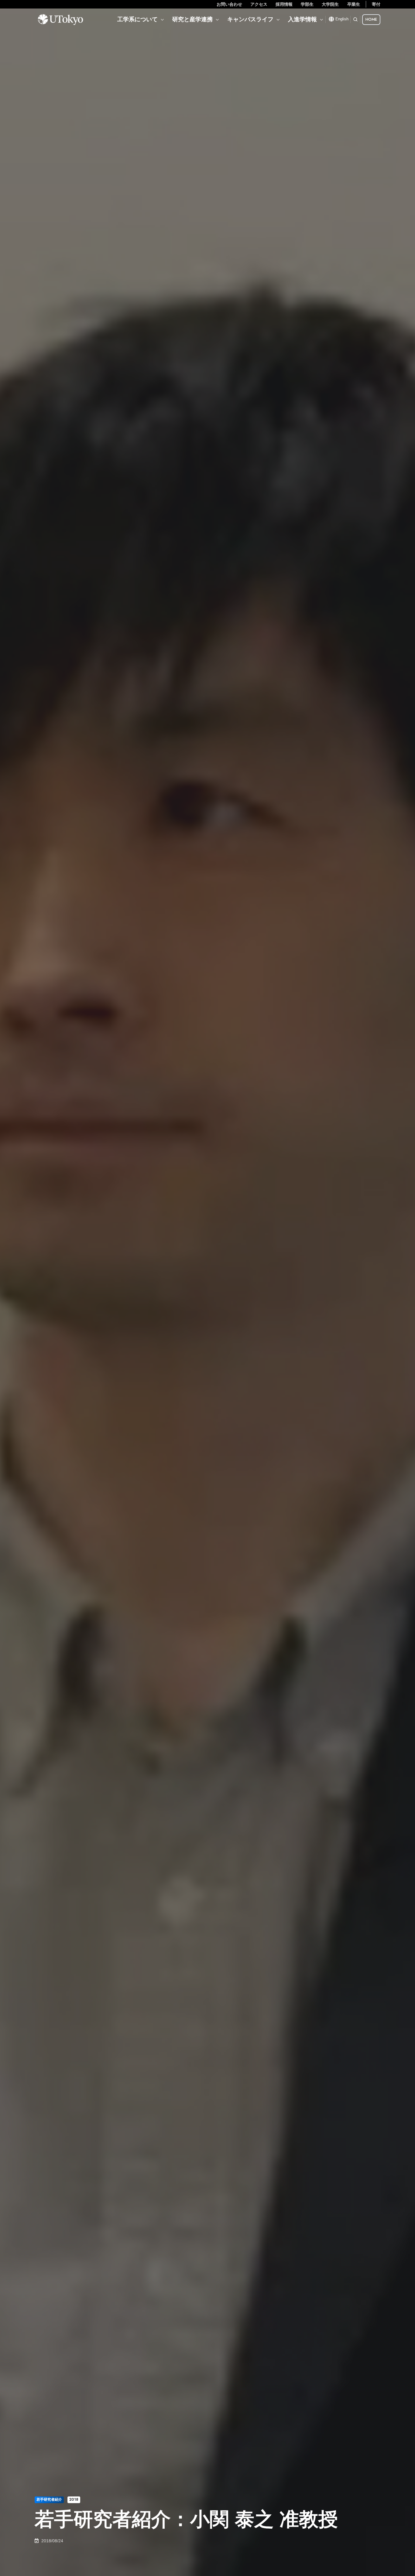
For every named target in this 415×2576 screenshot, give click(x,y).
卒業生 (354, 4)
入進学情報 (302, 19)
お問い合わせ (229, 4)
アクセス (259, 4)
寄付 (376, 4)
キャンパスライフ (250, 19)
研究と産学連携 (192, 19)
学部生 (307, 4)
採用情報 (284, 4)
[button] (355, 19)
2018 (74, 2499)
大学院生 (330, 4)
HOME (371, 19)
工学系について (137, 19)
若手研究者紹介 (49, 2499)
